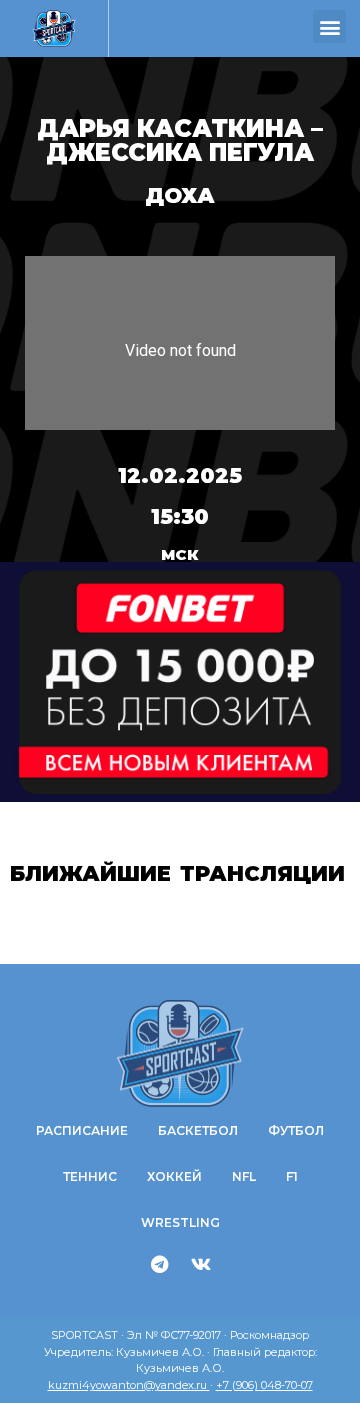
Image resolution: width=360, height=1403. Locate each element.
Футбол (296, 1130)
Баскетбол (198, 1130)
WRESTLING (180, 1222)
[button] (329, 26)
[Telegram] (160, 1264)
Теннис (90, 1176)
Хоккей (174, 1176)
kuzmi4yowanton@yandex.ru (129, 1385)
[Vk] (201, 1264)
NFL (244, 1176)
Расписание (82, 1130)
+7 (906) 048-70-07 (264, 1385)
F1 (292, 1176)
